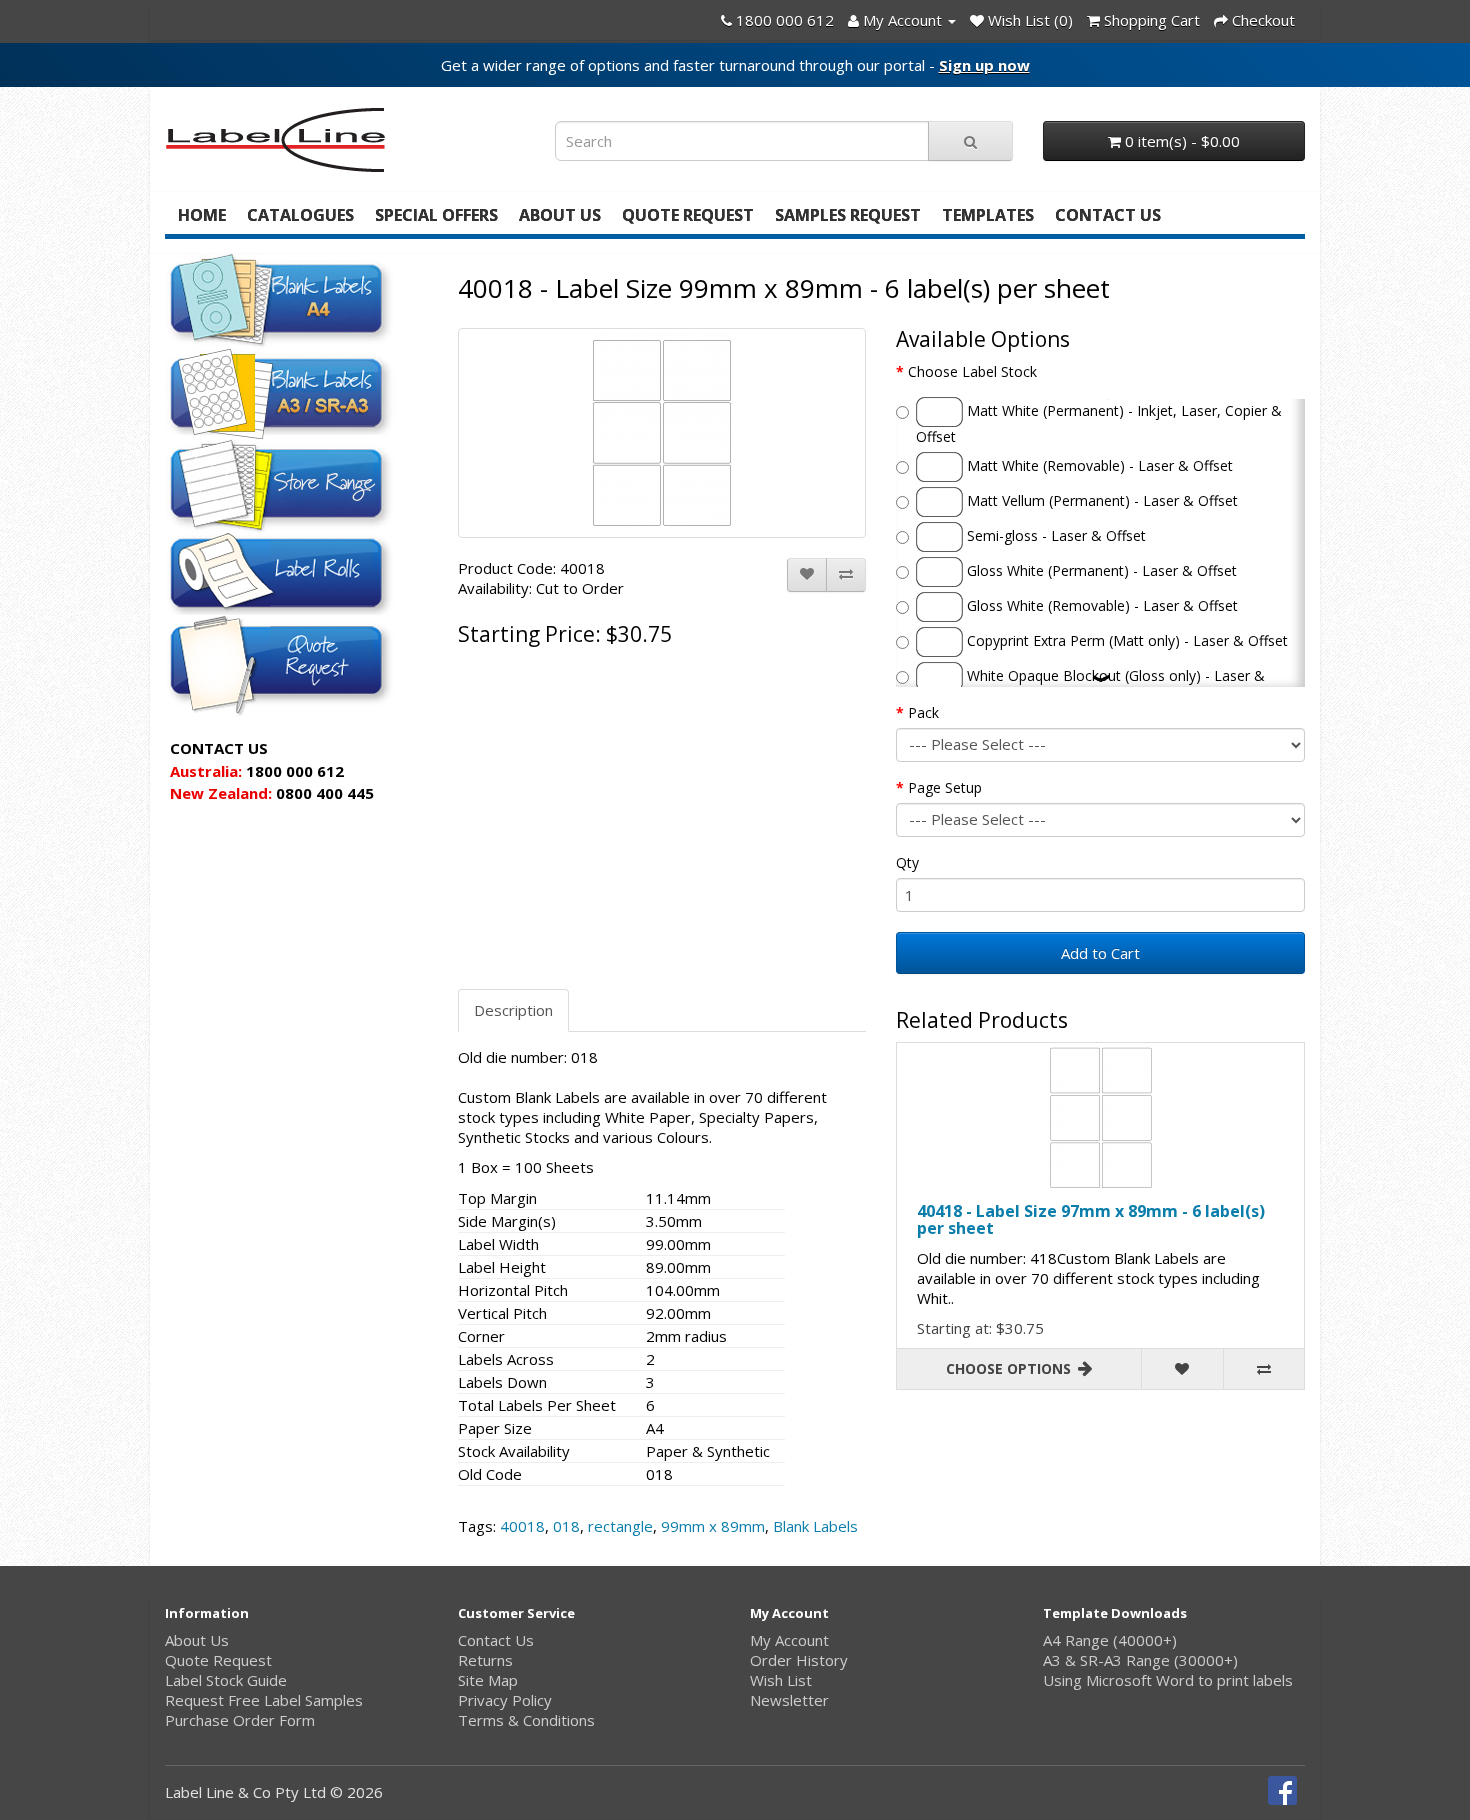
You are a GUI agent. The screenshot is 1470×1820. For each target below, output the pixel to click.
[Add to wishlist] (807, 575)
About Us (560, 215)
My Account (789, 1640)
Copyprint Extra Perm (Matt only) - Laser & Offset (1125, 639)
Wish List (781, 1680)
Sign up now (984, 65)
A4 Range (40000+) (1110, 1640)
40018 (522, 1526)
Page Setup (945, 787)
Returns (485, 1660)
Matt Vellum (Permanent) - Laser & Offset (1100, 499)
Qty (907, 862)
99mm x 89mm (713, 1526)
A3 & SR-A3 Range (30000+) (1140, 1660)
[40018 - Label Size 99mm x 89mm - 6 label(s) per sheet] (662, 433)
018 (566, 1526)
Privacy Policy (505, 1700)
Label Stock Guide (226, 1680)
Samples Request (848, 215)
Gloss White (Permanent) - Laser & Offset (1100, 569)
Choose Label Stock (972, 371)
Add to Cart (1100, 953)
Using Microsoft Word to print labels (1168, 1680)
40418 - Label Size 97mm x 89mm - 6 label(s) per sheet (1091, 1220)
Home (202, 215)
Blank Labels (815, 1526)
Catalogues (300, 215)
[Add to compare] (846, 575)
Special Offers (436, 215)
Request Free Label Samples (264, 1700)
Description (513, 1010)
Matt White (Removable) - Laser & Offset (1098, 464)
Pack (923, 712)
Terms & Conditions (526, 1720)
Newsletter (789, 1700)
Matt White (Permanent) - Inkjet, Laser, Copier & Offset (1099, 422)
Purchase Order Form (240, 1720)
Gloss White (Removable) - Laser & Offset (1100, 604)
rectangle (620, 1526)
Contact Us (1108, 215)
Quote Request (688, 215)
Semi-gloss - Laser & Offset (1054, 534)
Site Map (488, 1680)
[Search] (970, 141)
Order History (799, 1660)
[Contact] (726, 20)
